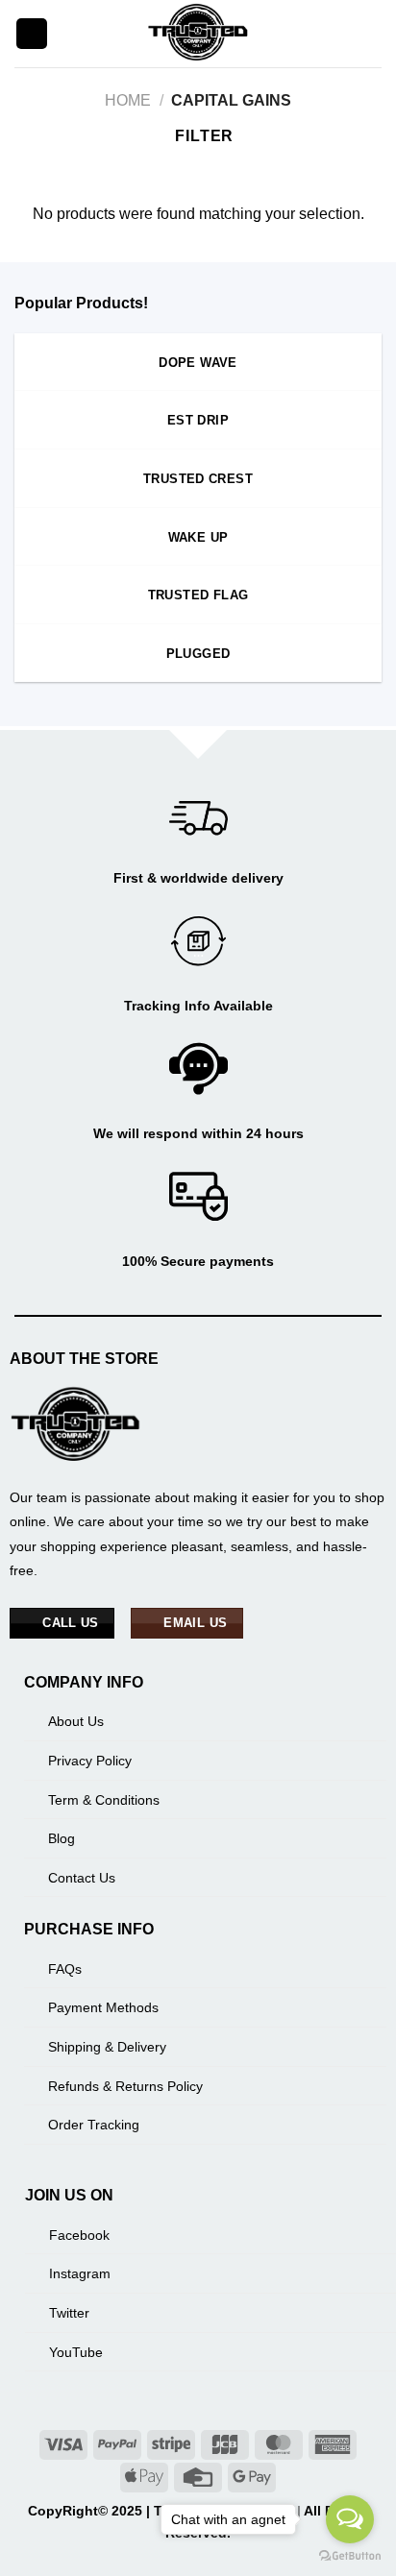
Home (128, 100)
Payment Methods (103, 2007)
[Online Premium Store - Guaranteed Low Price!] (198, 34)
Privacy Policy (90, 1761)
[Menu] (32, 34)
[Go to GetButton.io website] (350, 2556)
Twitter (69, 2313)
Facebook (79, 2235)
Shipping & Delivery (107, 2047)
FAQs (65, 1969)
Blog (62, 1838)
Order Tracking (94, 2125)
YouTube (76, 2352)
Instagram (80, 2273)
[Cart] (372, 34)
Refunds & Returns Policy (125, 2086)
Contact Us (82, 1878)
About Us (76, 1721)
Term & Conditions (104, 1800)
